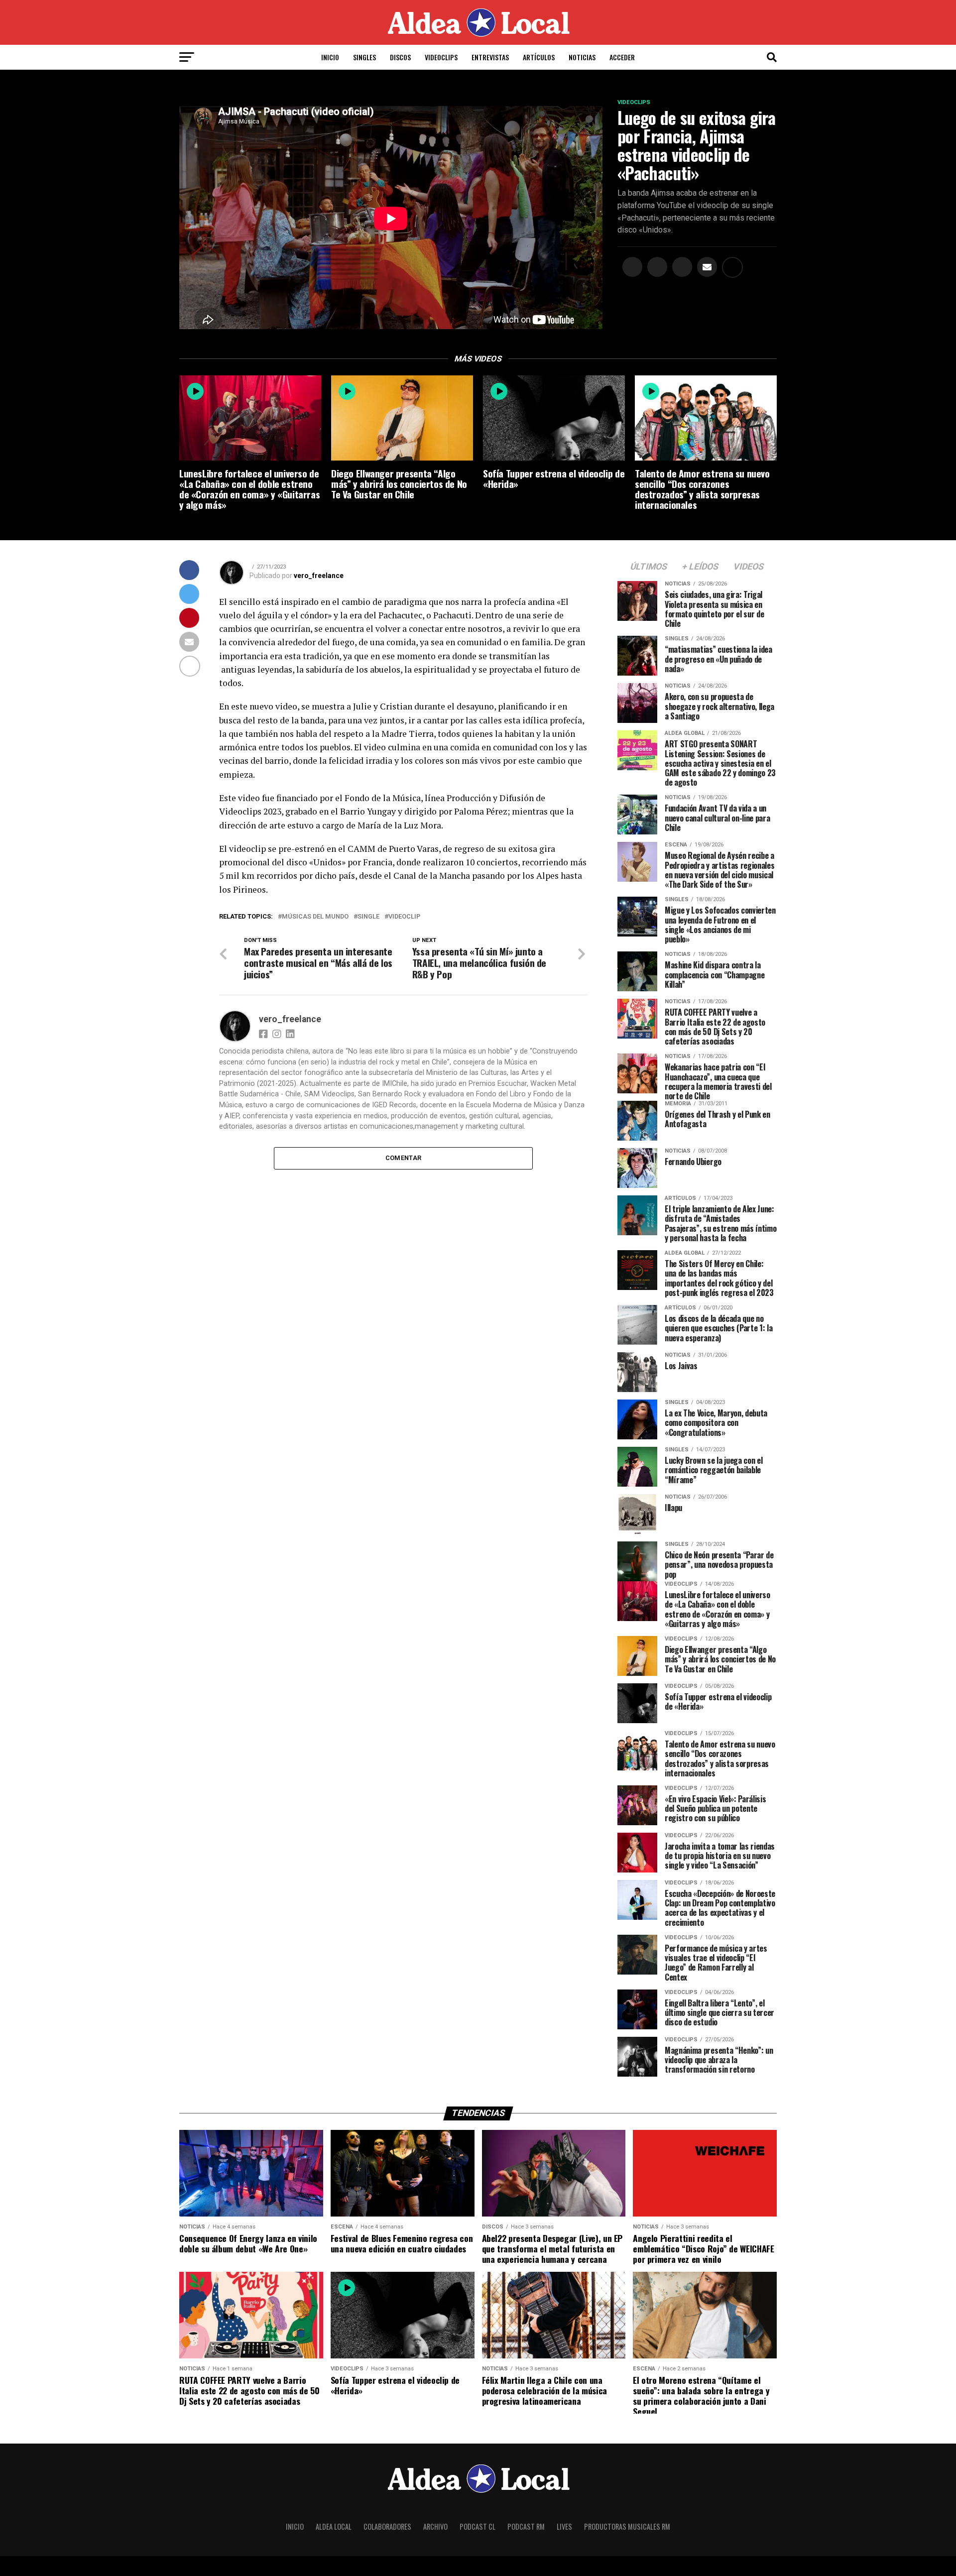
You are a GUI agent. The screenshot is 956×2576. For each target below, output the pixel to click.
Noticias (582, 57)
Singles (364, 57)
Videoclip (404, 917)
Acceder (622, 57)
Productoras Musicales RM (627, 2526)
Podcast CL (478, 2526)
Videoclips (441, 57)
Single (368, 917)
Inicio (330, 57)
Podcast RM (526, 2526)
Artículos (539, 57)
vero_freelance (319, 576)
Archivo (435, 2526)
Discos (400, 57)
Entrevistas (490, 57)
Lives (564, 2526)
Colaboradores (387, 2526)
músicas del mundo (315, 917)
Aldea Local (334, 2526)
